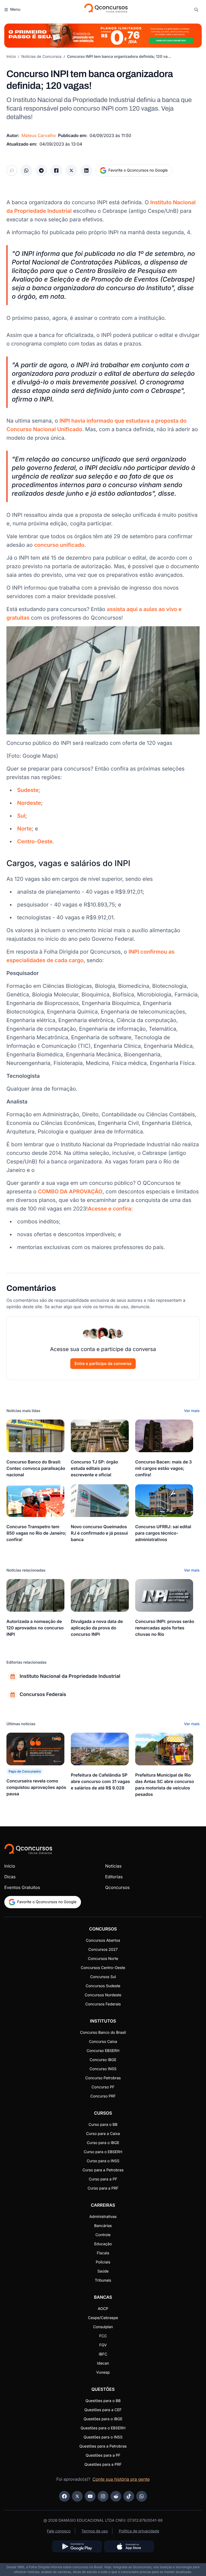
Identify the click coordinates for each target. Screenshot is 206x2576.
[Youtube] (90, 2496)
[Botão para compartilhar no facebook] (56, 170)
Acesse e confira (109, 1209)
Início (11, 57)
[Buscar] (196, 10)
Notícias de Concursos (42, 57)
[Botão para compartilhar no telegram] (41, 170)
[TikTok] (129, 2496)
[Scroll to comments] (12, 170)
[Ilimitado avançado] (103, 36)
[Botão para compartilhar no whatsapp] (26, 170)
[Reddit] (116, 2496)
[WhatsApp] (142, 2496)
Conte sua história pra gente (121, 2479)
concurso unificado (59, 545)
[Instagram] (103, 2496)
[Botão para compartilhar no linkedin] (86, 170)
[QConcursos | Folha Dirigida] (106, 10)
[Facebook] (64, 2496)
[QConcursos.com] (28, 1849)
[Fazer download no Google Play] (77, 2546)
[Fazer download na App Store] (129, 2546)
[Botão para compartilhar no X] (71, 170)
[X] (77, 2496)
